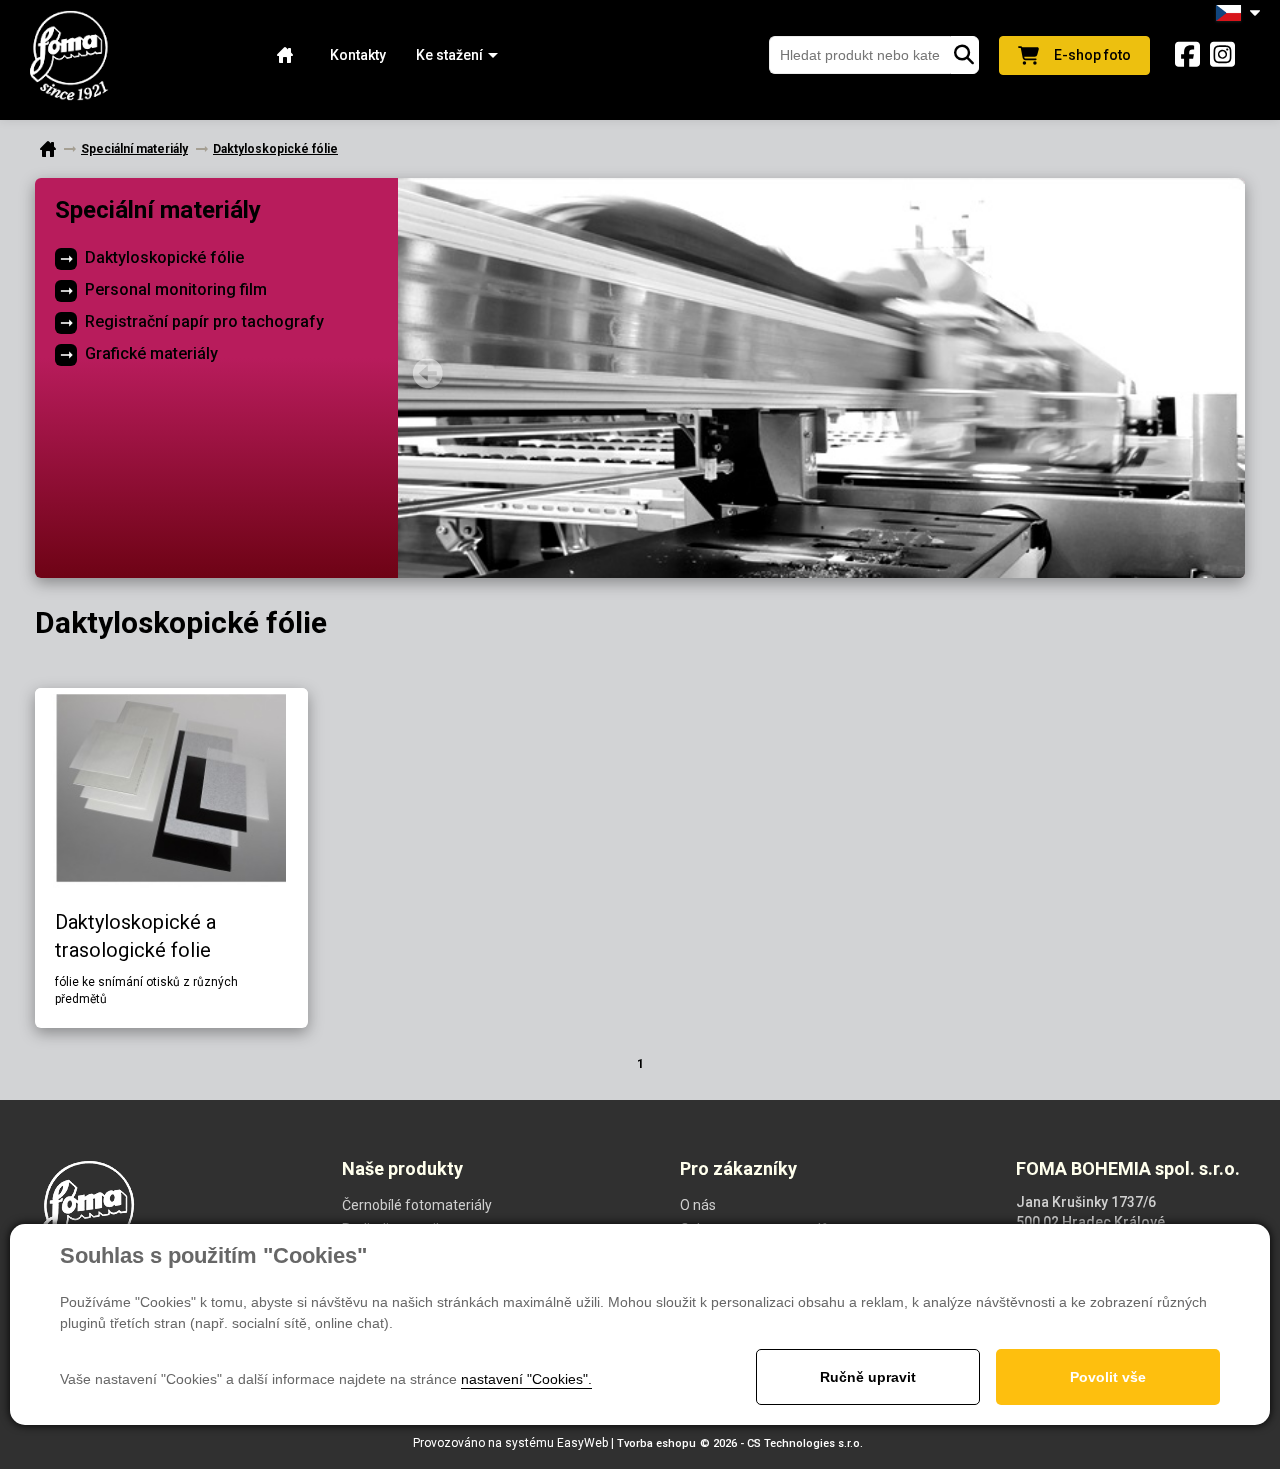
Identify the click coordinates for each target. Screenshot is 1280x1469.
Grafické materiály (151, 353)
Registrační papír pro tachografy (204, 321)
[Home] (285, 55)
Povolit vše (1108, 1377)
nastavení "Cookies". (526, 1379)
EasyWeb (582, 1443)
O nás (698, 1205)
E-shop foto (1092, 55)
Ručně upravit (868, 1377)
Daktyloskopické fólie (164, 257)
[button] (449, 55)
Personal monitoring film (176, 289)
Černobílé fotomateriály (417, 1205)
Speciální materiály (158, 210)
